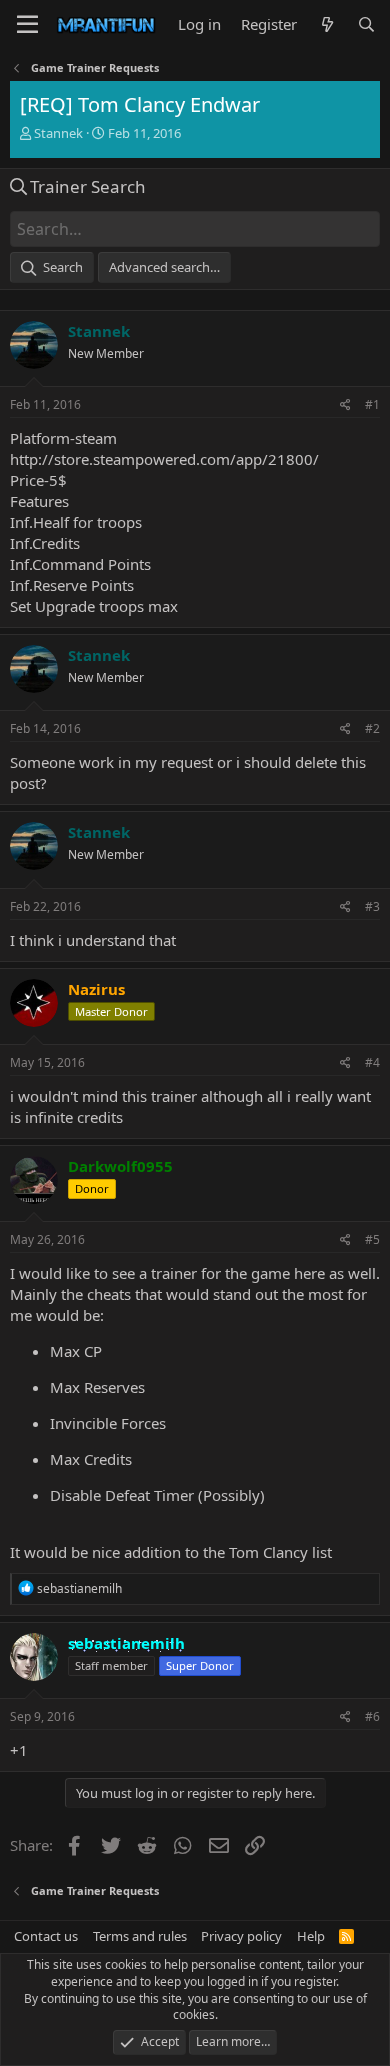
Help (311, 1936)
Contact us (46, 1936)
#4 (372, 1062)
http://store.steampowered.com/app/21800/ (164, 459)
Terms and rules (140, 1936)
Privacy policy (241, 1936)
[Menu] (27, 25)
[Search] (366, 24)
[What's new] (326, 24)
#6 (372, 1716)
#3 (372, 906)
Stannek (58, 133)
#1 (372, 404)
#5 (372, 1239)
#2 (372, 728)
